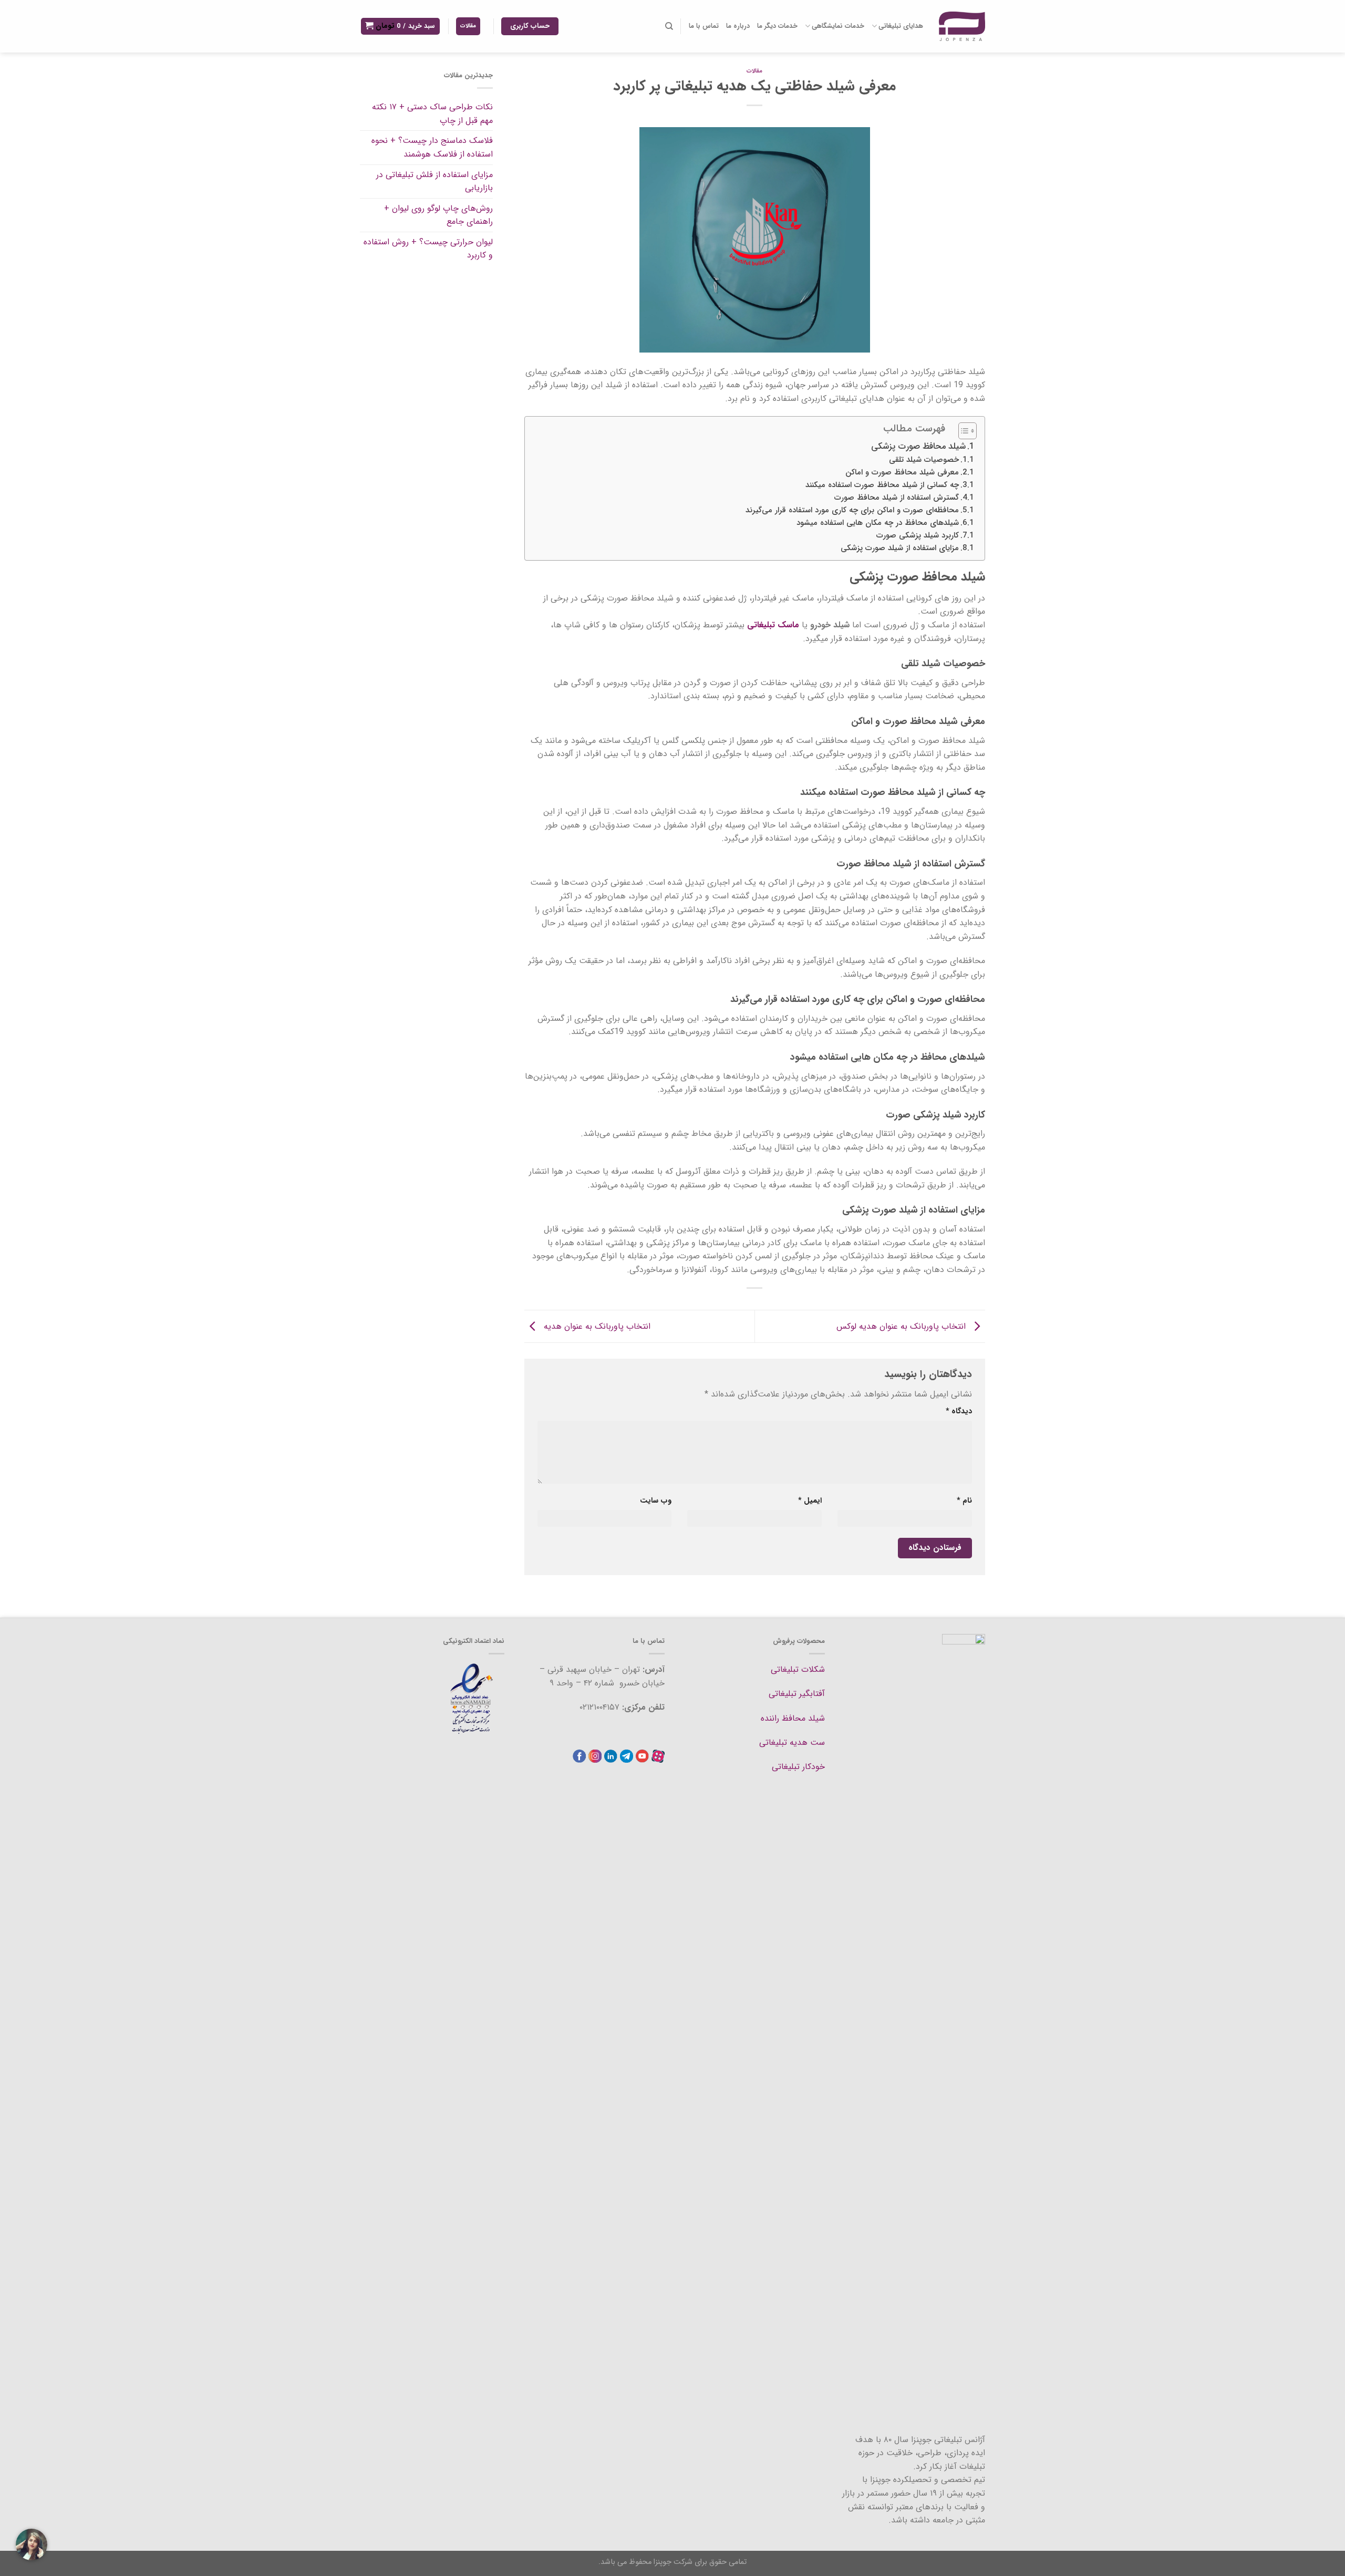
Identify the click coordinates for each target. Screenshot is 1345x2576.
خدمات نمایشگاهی (838, 26)
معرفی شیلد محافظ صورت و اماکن (902, 473)
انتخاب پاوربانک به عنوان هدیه (596, 1326)
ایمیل (810, 1501)
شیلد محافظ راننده (793, 1718)
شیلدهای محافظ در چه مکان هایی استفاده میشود (878, 523)
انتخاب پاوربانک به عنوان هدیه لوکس (902, 1326)
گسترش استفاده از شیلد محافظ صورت (897, 498)
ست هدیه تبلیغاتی (792, 1742)
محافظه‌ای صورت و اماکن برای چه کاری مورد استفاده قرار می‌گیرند (852, 510)
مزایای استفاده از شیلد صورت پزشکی (900, 548)
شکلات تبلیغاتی (798, 1669)
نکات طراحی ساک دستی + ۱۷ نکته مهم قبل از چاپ (432, 114)
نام (964, 1501)
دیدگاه (959, 1411)
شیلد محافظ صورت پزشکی (918, 447)
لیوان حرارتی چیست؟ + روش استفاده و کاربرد (428, 249)
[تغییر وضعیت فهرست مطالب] (962, 431)
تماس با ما (704, 26)
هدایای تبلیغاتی (901, 26)
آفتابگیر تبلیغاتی (797, 1694)
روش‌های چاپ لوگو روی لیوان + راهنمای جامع (438, 215)
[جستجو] (669, 26)
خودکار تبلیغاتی (798, 1767)
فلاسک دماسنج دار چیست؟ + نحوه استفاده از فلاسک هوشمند (432, 147)
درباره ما (738, 26)
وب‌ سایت (656, 1501)
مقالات (754, 71)
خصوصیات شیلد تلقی (924, 460)
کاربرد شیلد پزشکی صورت (918, 536)
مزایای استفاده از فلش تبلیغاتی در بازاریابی (434, 182)
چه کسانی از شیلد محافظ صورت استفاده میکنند (882, 485)
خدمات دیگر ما (777, 26)
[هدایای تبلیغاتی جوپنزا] (962, 26)
